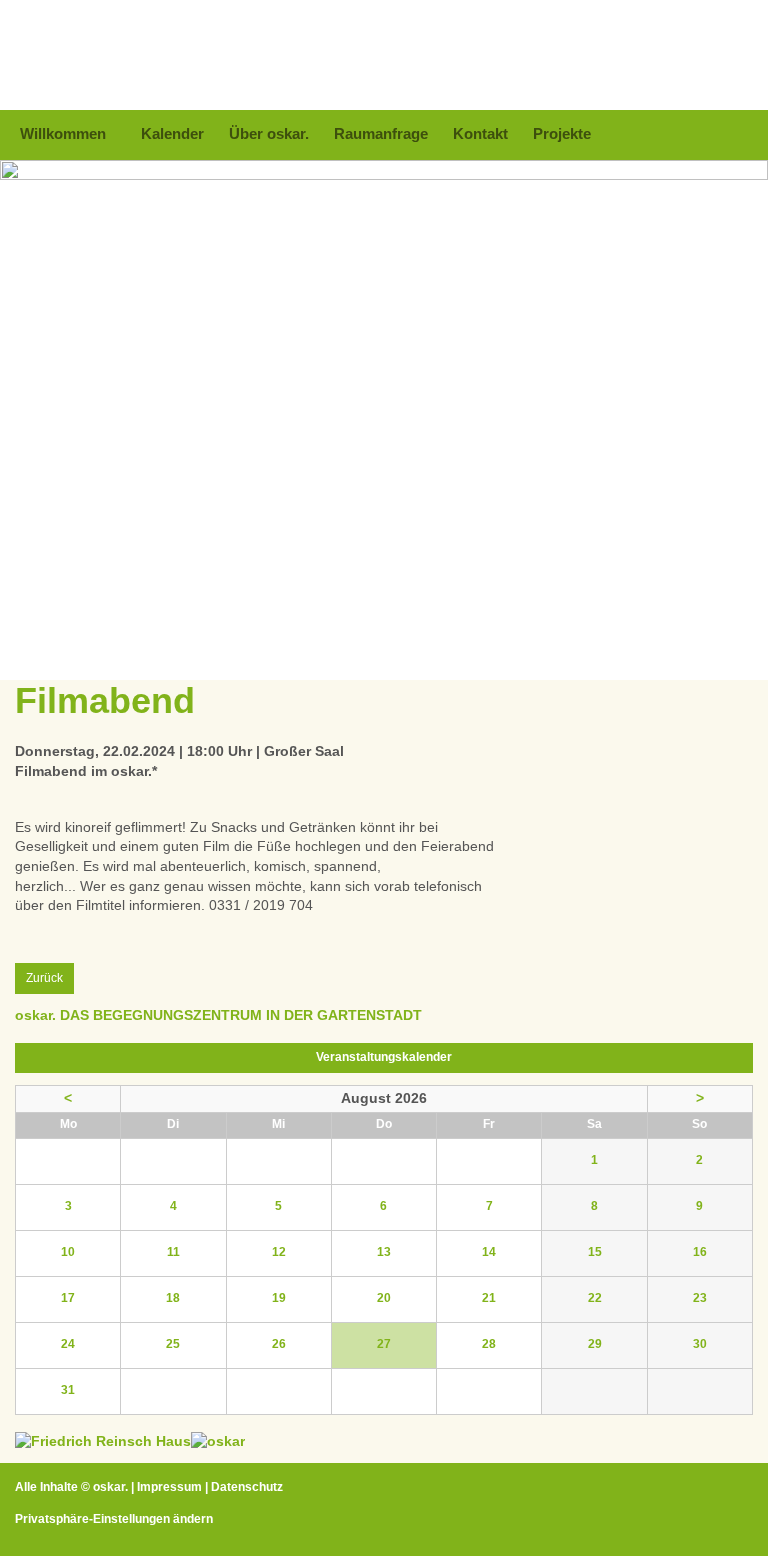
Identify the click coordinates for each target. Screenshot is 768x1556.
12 (279, 1252)
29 (595, 1344)
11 (173, 1252)
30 (700, 1344)
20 (384, 1298)
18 (173, 1298)
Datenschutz (247, 1487)
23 (700, 1298)
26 (279, 1344)
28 (489, 1344)
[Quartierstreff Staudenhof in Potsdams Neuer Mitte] (218, 1441)
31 (68, 1390)
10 (68, 1252)
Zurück (44, 978)
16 (700, 1252)
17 (68, 1298)
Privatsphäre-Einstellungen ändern (114, 1519)
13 (384, 1252)
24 (68, 1344)
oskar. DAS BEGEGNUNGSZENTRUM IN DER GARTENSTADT (218, 1015)
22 (595, 1298)
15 (595, 1252)
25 (173, 1344)
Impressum (169, 1487)
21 (489, 1298)
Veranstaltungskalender (384, 1057)
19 (279, 1298)
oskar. (110, 1487)
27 (384, 1344)
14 (489, 1252)
